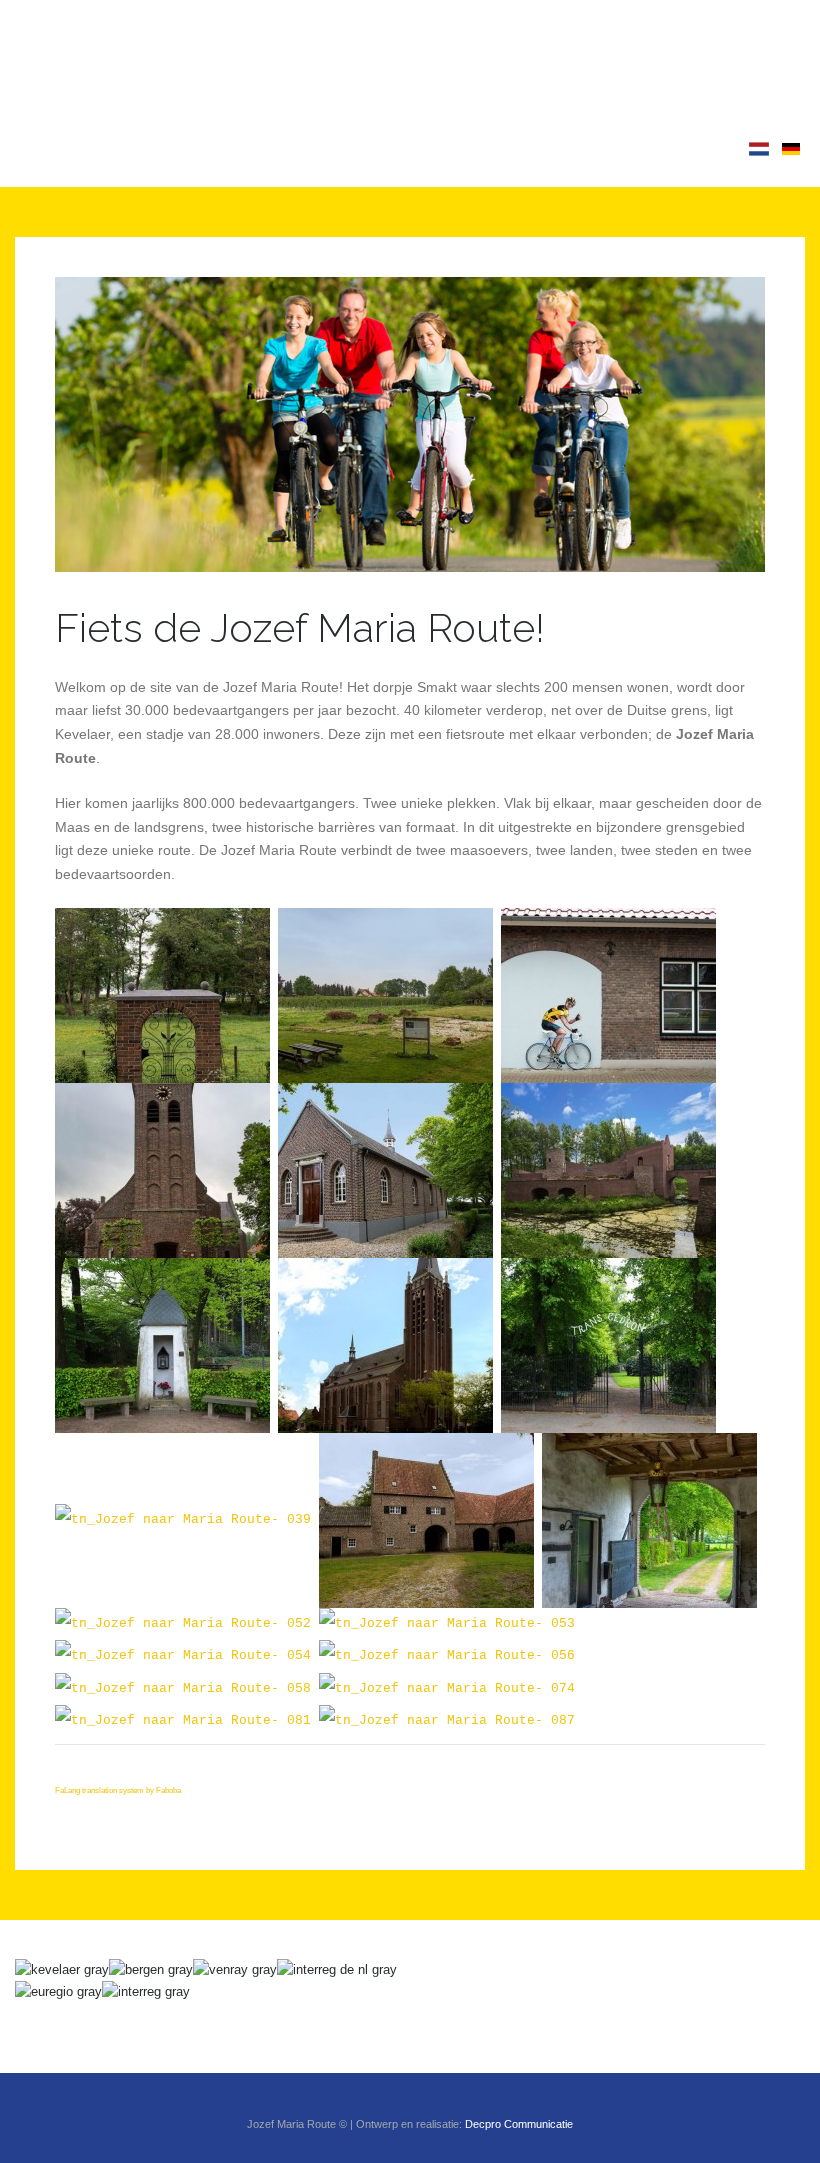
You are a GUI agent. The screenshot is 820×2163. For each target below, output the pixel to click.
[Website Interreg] (146, 1991)
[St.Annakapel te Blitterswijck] (385, 1170)
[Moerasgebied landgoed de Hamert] (183, 1689)
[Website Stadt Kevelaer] (62, 1969)
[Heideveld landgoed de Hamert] (183, 1656)
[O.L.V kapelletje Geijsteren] (162, 1345)
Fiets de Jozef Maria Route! (300, 627)
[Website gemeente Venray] (235, 1969)
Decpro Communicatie (519, 2124)
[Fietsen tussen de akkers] (183, 1721)
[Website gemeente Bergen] (151, 1969)
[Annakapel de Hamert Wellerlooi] (447, 1656)
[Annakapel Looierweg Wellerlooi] (447, 1689)
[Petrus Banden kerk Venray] (385, 1345)
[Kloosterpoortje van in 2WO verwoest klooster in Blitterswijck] (162, 995)
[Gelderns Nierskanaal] (447, 1624)
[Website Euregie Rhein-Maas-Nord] (58, 1991)
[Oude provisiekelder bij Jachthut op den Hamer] (183, 1624)
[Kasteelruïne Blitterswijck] (385, 995)
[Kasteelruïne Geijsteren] (608, 1170)
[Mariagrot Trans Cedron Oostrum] (183, 1520)
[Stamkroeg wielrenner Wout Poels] (608, 995)
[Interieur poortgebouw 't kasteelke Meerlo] (649, 1520)
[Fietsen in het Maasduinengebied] (447, 1721)
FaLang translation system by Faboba (118, 1790)
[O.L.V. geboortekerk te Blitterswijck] (162, 1170)
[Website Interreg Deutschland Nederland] (337, 1969)
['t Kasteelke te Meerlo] (426, 1520)
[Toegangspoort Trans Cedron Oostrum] (608, 1345)
